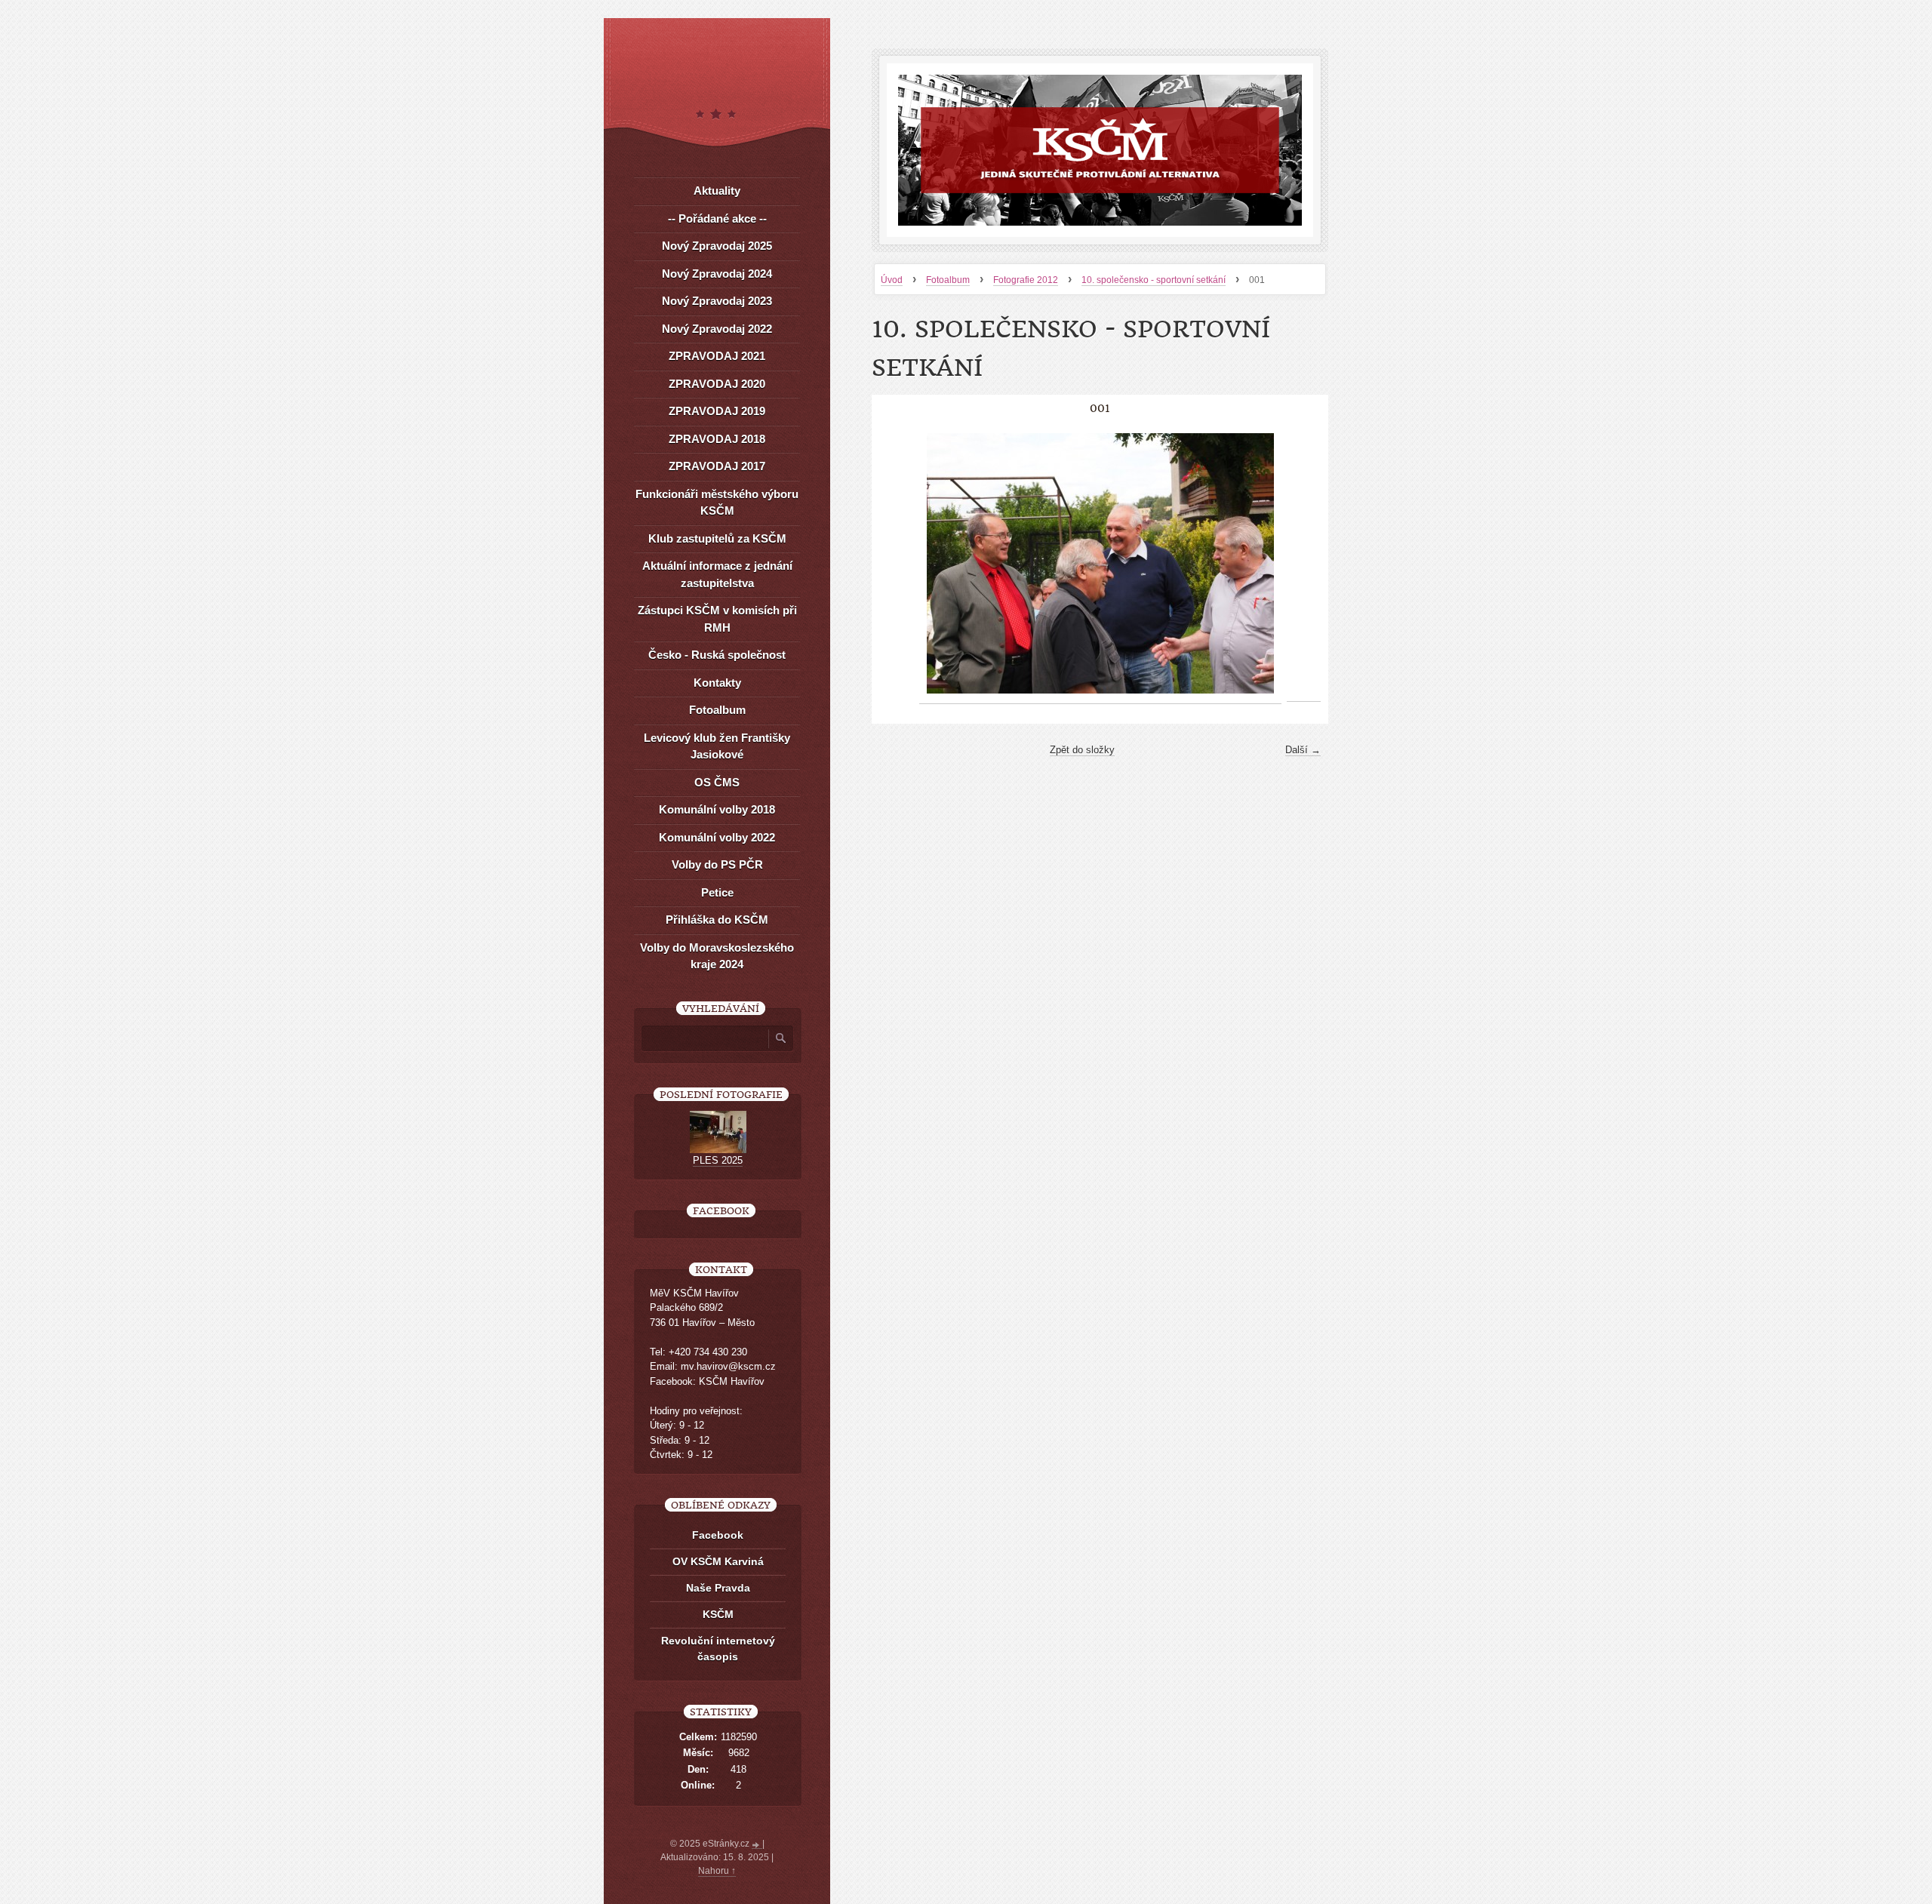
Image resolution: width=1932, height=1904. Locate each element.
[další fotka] (1304, 564)
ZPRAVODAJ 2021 (717, 356)
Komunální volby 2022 (717, 837)
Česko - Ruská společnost (717, 655)
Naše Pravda (718, 1588)
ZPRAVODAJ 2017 (717, 466)
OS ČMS (717, 782)
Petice (717, 892)
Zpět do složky (1082, 750)
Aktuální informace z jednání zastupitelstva (717, 574)
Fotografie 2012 (1026, 280)
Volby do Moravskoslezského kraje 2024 (717, 956)
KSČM (718, 1614)
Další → (1303, 750)
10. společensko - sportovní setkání (1154, 280)
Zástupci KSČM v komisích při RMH (717, 619)
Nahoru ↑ (717, 1871)
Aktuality (717, 191)
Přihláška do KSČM (717, 920)
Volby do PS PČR (717, 864)
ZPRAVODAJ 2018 (717, 439)
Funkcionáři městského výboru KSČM (717, 503)
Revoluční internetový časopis (718, 1649)
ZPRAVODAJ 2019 (717, 411)
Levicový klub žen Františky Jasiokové (717, 746)
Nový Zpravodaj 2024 (717, 274)
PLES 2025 (718, 1160)
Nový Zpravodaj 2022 (717, 329)
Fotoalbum (948, 280)
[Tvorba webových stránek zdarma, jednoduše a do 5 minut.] (757, 1845)
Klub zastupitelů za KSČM (717, 538)
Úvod (892, 280)
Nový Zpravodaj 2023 (717, 301)
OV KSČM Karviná (718, 1561)
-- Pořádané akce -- (717, 218)
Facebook (718, 1535)
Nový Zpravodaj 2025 (717, 246)
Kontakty (717, 683)
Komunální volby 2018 (717, 809)
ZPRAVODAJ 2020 (717, 384)
